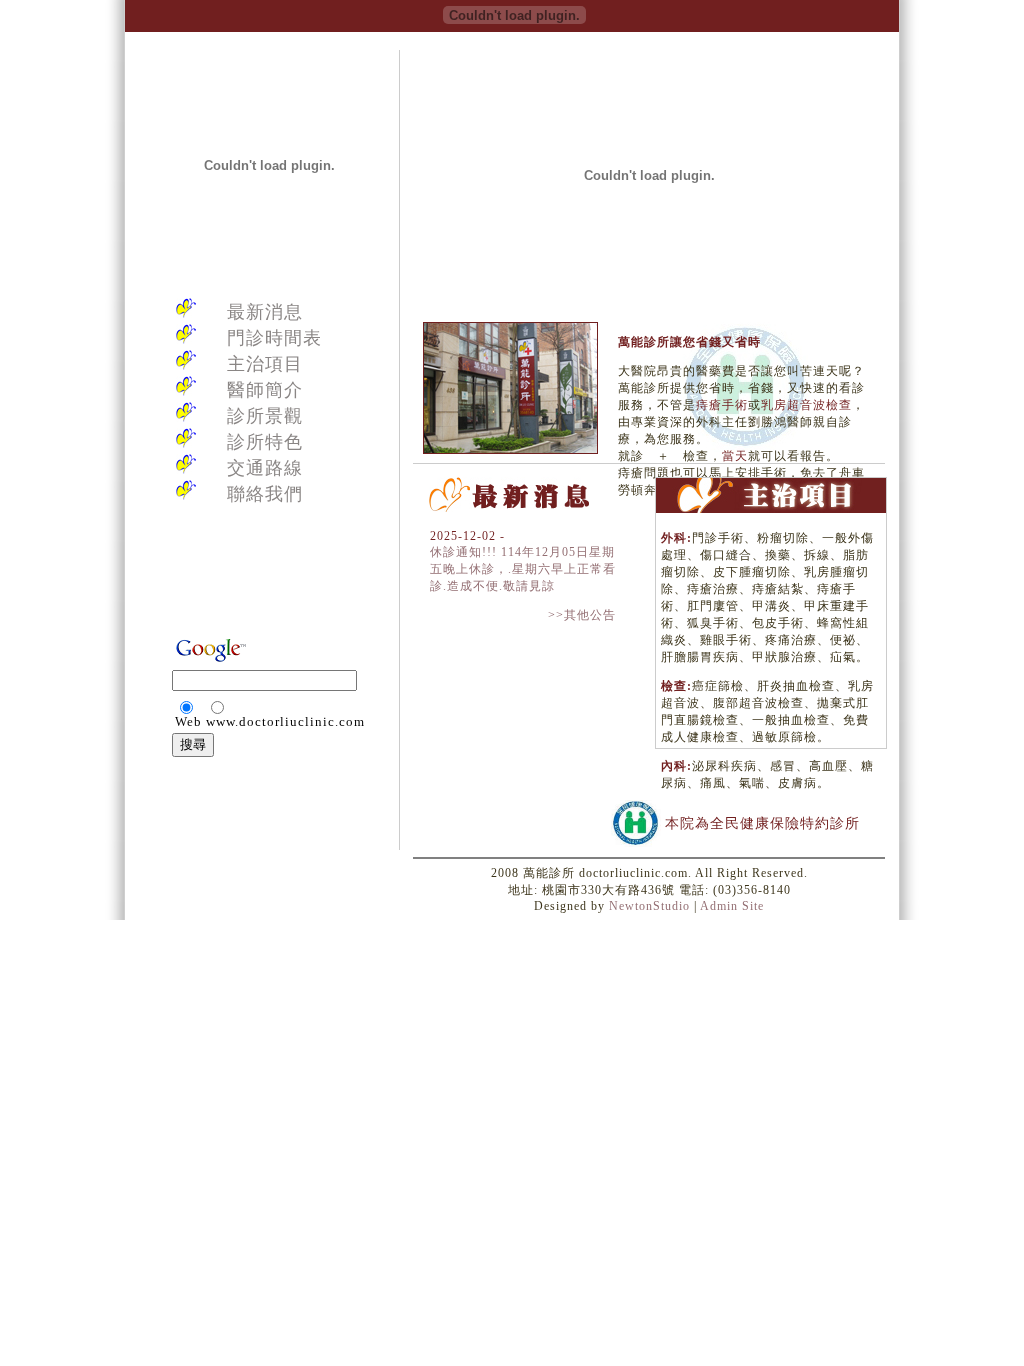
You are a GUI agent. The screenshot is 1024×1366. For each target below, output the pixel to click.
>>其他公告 (582, 615)
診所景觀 (265, 416)
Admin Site (732, 906)
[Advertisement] (269, 586)
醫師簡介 (265, 390)
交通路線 (265, 468)
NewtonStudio (649, 906)
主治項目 (265, 364)
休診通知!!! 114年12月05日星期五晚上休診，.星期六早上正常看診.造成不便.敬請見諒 (523, 569)
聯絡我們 (265, 494)
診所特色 (265, 442)
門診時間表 (274, 338)
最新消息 (265, 312)
